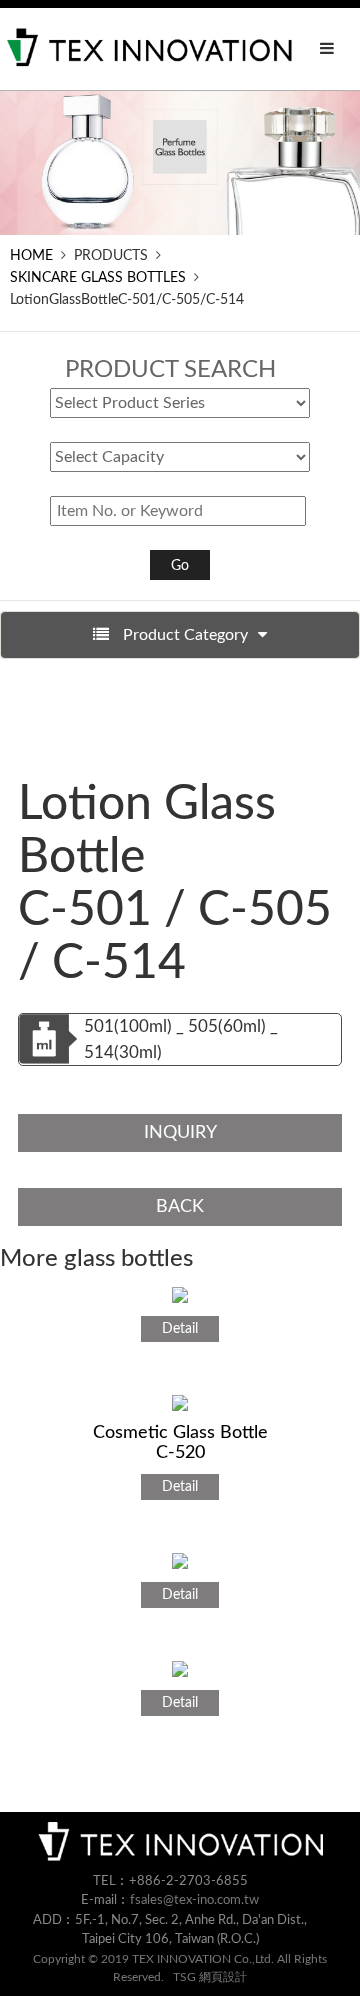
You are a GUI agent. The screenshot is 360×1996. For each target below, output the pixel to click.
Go (180, 566)
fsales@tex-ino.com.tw (194, 1900)
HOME (31, 256)
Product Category (183, 635)
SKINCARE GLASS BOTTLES (98, 278)
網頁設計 (223, 1977)
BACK (180, 1207)
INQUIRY (180, 1133)
